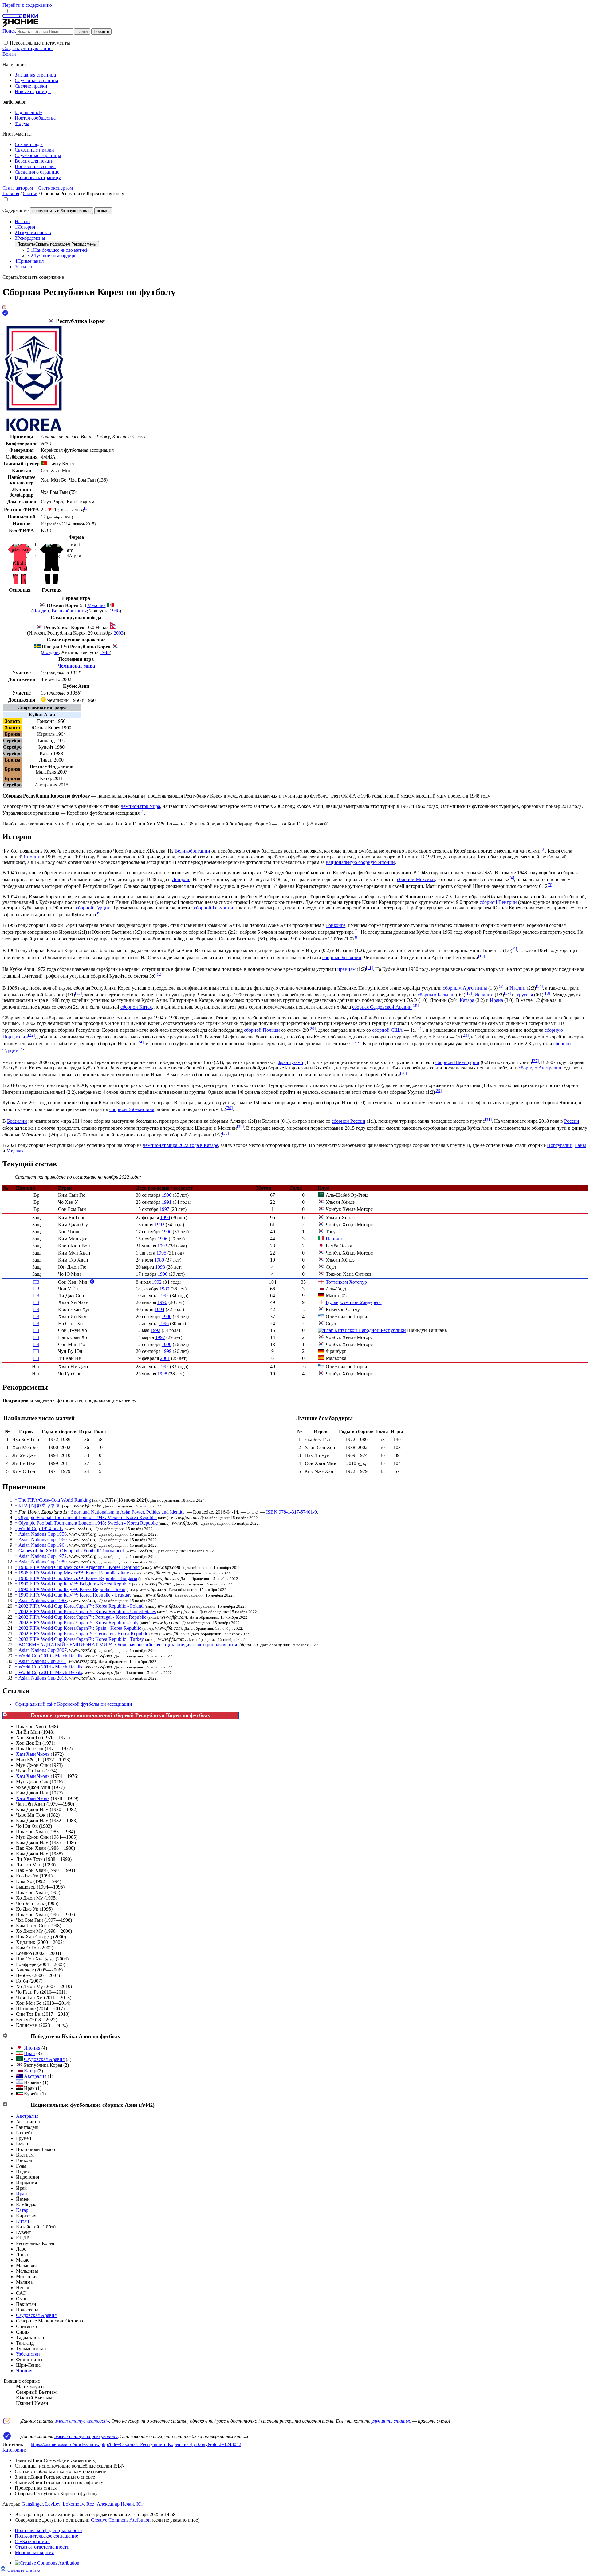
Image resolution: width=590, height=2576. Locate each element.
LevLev (53, 2504)
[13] (501, 986)
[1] (86, 508)
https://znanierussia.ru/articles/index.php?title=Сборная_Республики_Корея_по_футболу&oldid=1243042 (136, 2444)
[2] (142, 811)
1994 (159, 1309)
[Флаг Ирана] (19, 2053)
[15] (78, 993)
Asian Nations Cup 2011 (42, 1661)
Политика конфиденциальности (48, 2530)
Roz (90, 2504)
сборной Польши (262, 1030)
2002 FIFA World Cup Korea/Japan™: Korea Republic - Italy (79, 1623)
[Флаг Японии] (321, 1246)
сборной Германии (214, 908)
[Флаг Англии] (321, 1282)
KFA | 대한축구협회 (40, 1506)
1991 (167, 1202)
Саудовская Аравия (44, 2059)
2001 (165, 1358)
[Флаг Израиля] (19, 2082)
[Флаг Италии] (321, 1239)
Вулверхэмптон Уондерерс (354, 1302)
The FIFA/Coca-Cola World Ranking (55, 1500)
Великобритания (69, 611)
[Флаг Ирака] (19, 2088)
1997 (164, 1209)
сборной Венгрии (498, 902)
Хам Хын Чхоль (33, 1754)
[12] (159, 974)
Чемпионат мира (76, 666)
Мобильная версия (34, 2552)
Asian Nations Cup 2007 (43, 1650)
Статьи (30, 193)
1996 (163, 1239)
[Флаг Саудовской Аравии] (321, 1195)
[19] (415, 1005)
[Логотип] (34, 430)
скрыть (103, 211)
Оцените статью (24, 2570)
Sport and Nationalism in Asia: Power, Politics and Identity (128, 1512)
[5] (550, 885)
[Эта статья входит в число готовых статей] (4, 307)
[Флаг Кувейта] (19, 2094)
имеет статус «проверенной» (86, 2436)
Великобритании (192, 851)
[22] (31, 1035)
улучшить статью (391, 2421)
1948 (115, 611)
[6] (98, 913)
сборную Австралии (540, 1068)
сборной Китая (136, 1007)
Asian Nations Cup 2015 (43, 1678)
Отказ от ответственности (42, 2547)
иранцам (346, 969)
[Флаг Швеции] (37, 647)
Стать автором (18, 188)
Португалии (560, 1145)
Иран (29, 2053)
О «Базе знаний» (32, 2541)
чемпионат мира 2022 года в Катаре (181, 1145)
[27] (535, 1061)
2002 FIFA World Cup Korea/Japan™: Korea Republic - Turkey (81, 1639)
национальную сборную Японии (360, 862)
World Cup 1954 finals (41, 1528)
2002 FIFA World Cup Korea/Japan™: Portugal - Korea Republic (82, 1617)
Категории (14, 2450)
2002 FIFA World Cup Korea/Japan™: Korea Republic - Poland (81, 1606)
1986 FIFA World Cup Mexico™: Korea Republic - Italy (74, 1573)
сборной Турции (93, 908)
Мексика (96, 605)
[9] (515, 949)
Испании (484, 995)
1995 (161, 1253)
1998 (160, 1267)
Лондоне (181, 879)
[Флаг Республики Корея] (51, 321)
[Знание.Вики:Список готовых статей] (7, 2422)
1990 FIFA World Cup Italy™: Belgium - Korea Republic (75, 1584)
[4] (512, 878)
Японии (32, 857)
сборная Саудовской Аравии (382, 1007)
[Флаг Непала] (113, 627)
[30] (229, 1108)
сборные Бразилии (342, 957)
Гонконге (336, 925)
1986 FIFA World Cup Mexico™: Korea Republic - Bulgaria (78, 1578)
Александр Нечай (115, 2504)
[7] (356, 930)
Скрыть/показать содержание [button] (33, 277)
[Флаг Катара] (321, 1289)
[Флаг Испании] (321, 1358)
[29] (438, 1091)
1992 (159, 1225)
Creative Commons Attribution (121, 2520)
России (572, 1121)
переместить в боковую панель (61, 211)
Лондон (41, 611)
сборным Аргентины (465, 988)
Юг (140, 2504)
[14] (539, 986)
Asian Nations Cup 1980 (43, 1562)
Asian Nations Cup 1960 (43, 1540)
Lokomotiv (73, 2504)
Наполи (334, 1239)
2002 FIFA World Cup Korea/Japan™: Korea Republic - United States (87, 1611)
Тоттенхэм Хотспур (346, 1282)
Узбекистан (28, 2354)
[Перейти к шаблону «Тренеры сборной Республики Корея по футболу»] (5, 1715)
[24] (140, 1042)
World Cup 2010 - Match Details (50, 1656)
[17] (507, 993)
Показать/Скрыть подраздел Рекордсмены (57, 244)
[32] (240, 1127)
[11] (369, 968)
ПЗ (36, 1282)
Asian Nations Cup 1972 (43, 1556)
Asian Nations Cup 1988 (43, 1600)
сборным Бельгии (436, 995)
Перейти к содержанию (27, 5)
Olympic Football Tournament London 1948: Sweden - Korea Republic (88, 1523)
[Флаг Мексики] (110, 605)
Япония (32, 2048)
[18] (547, 993)
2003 (119, 633)
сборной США (387, 1030)
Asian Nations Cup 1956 (43, 1534)
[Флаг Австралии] (19, 2076)
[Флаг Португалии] (44, 464)
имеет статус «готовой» (82, 2421)
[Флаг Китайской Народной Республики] (362, 1330)
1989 (159, 1260)
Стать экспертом (55, 188)
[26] (22, 1049)
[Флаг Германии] (321, 1296)
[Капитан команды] (92, 1282)
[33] (226, 1133)
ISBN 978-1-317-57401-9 (291, 1512)
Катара (467, 1000)
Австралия (35, 2076)
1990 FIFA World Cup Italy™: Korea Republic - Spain (72, 1589)
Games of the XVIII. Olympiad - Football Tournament (71, 1551)
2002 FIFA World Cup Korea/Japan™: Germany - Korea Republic (83, 1634)
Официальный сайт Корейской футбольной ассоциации (73, 1704)
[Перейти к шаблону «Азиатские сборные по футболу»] (5, 2104)
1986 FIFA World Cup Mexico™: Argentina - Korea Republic (79, 1567)
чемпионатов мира (140, 806)
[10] (482, 956)
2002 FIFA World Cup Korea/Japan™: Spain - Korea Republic (80, 1628)
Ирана (496, 1000)
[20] (312, 1028)
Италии (517, 988)
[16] (469, 993)
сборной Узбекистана (132, 1109)
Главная (11, 193)
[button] (6, 43)
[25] (357, 1042)
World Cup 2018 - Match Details (50, 1672)
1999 (167, 1344)
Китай (23, 2221)
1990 (167, 1195)
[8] (356, 937)
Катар (30, 2071)
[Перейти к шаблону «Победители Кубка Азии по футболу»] (5, 2036)
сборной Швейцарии (457, 1062)
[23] (465, 1035)
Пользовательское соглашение (46, 2536)
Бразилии (17, 1121)
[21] (420, 1028)
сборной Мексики (416, 879)
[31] (488, 1119)
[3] (543, 849)
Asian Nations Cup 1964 (43, 1545)
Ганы (580, 1145)
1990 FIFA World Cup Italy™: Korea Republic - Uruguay (75, 1595)
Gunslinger (32, 2504)
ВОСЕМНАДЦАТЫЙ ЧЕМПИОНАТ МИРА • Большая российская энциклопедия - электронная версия (128, 1645)
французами (291, 1062)
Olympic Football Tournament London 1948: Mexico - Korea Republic (88, 1517)
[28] (403, 1073)
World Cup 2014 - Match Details (50, 1667)
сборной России (348, 1121)
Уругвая (524, 995)
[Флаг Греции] (321, 1316)
